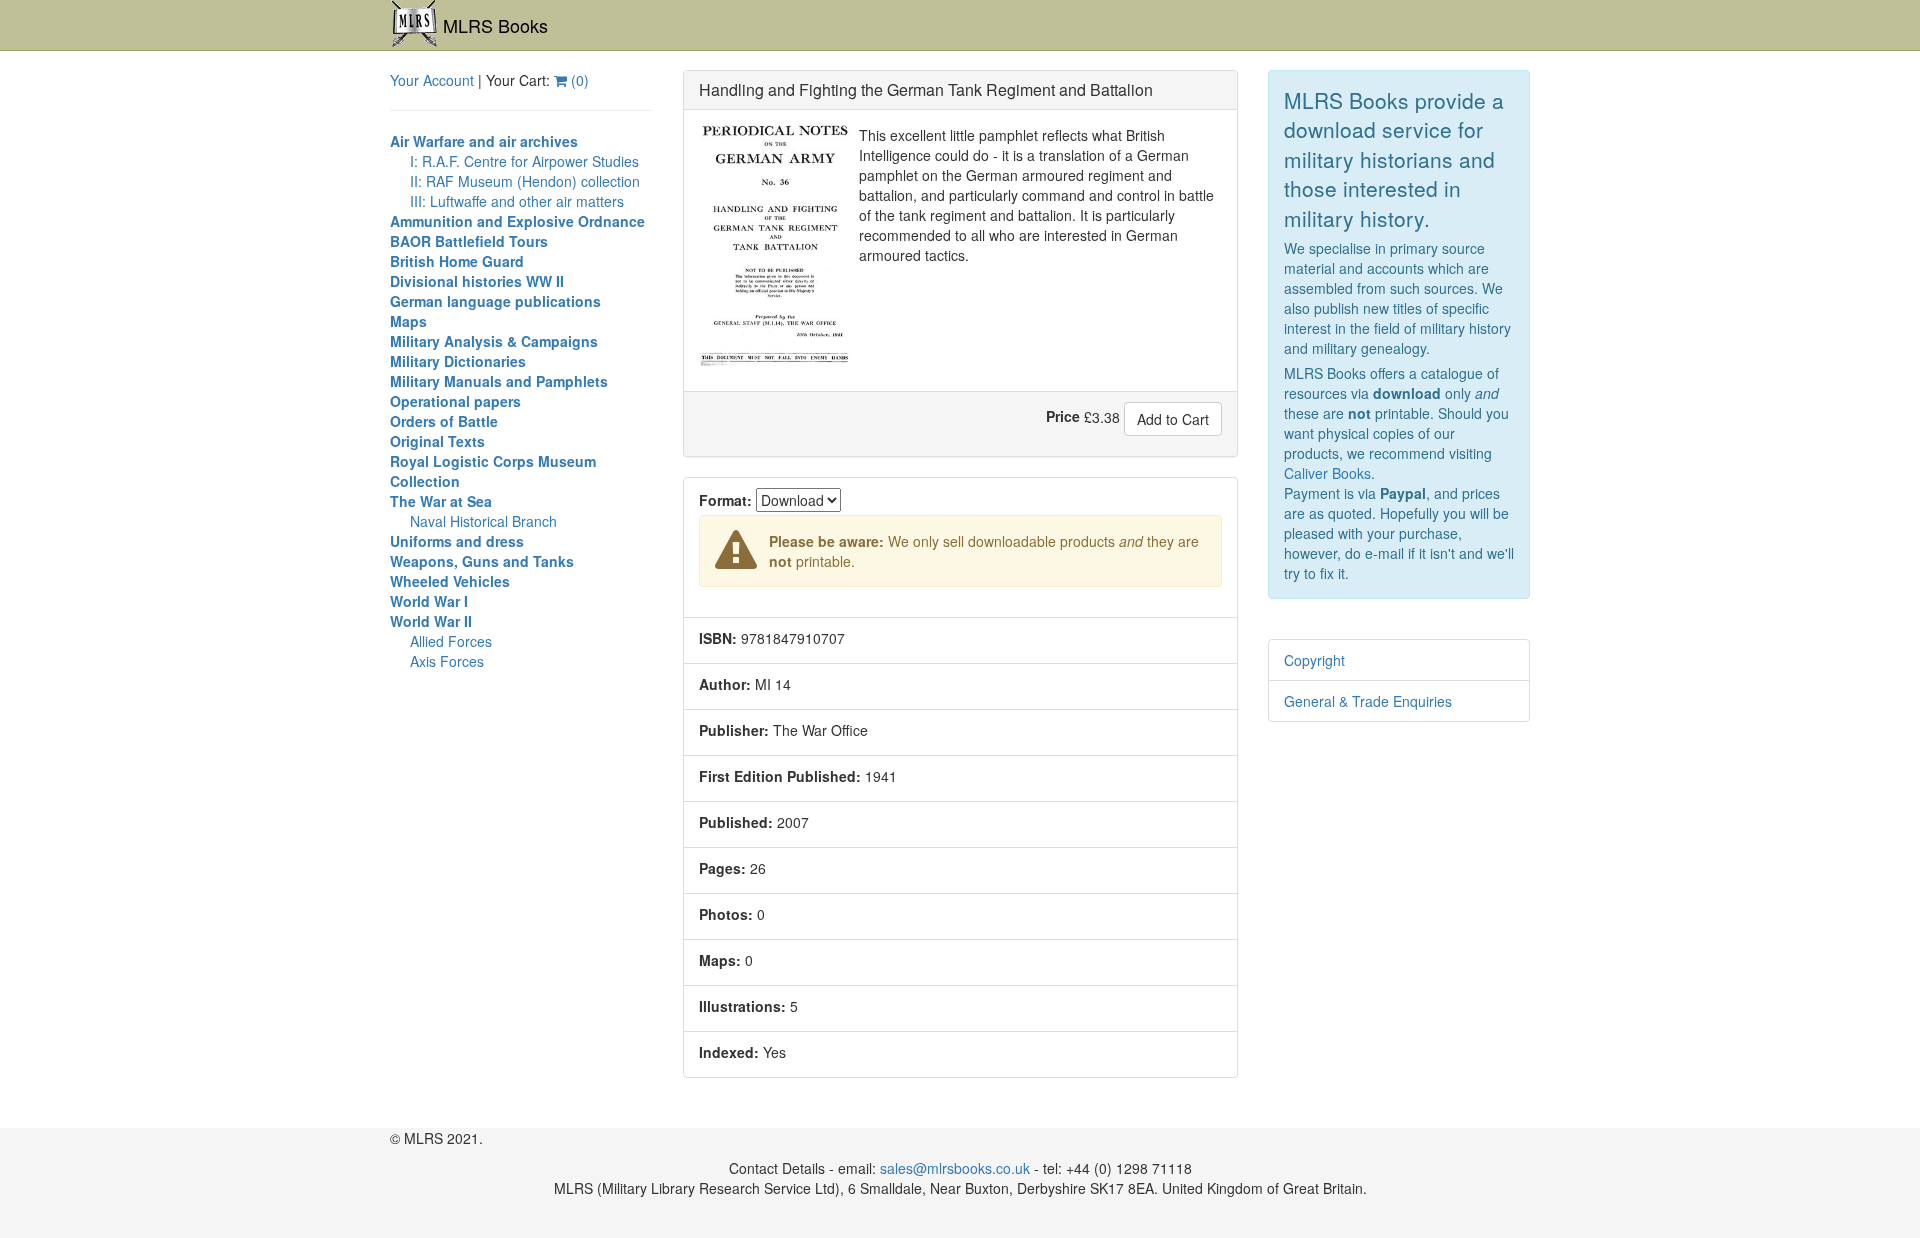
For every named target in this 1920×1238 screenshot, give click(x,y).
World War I (429, 601)
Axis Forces (447, 661)
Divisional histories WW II (477, 281)
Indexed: (729, 1052)
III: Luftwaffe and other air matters (517, 201)
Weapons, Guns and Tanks (482, 561)
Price (1063, 416)
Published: (736, 822)
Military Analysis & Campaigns (494, 341)
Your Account (432, 80)
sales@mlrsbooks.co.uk (955, 1168)
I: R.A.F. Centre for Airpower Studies (524, 161)
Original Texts (437, 441)
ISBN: (718, 638)
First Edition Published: (780, 776)
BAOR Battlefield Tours (469, 241)
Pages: (722, 868)
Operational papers (455, 401)
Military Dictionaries (458, 361)
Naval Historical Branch (483, 521)
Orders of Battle (444, 421)
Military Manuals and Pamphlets (499, 381)
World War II (431, 621)
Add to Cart (1173, 419)
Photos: (726, 914)
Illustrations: (742, 1006)
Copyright (1314, 660)
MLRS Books (495, 25)
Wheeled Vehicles (450, 581)
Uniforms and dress (457, 541)
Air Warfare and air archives (484, 141)
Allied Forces (451, 641)
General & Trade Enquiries (1368, 701)
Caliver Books (1327, 473)
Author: (725, 684)
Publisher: (734, 730)
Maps (408, 321)
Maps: (720, 960)
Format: (725, 500)
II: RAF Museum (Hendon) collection (525, 181)
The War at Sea (441, 501)
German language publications (495, 301)
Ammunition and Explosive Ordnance (517, 221)
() (578, 80)
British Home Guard (457, 261)
